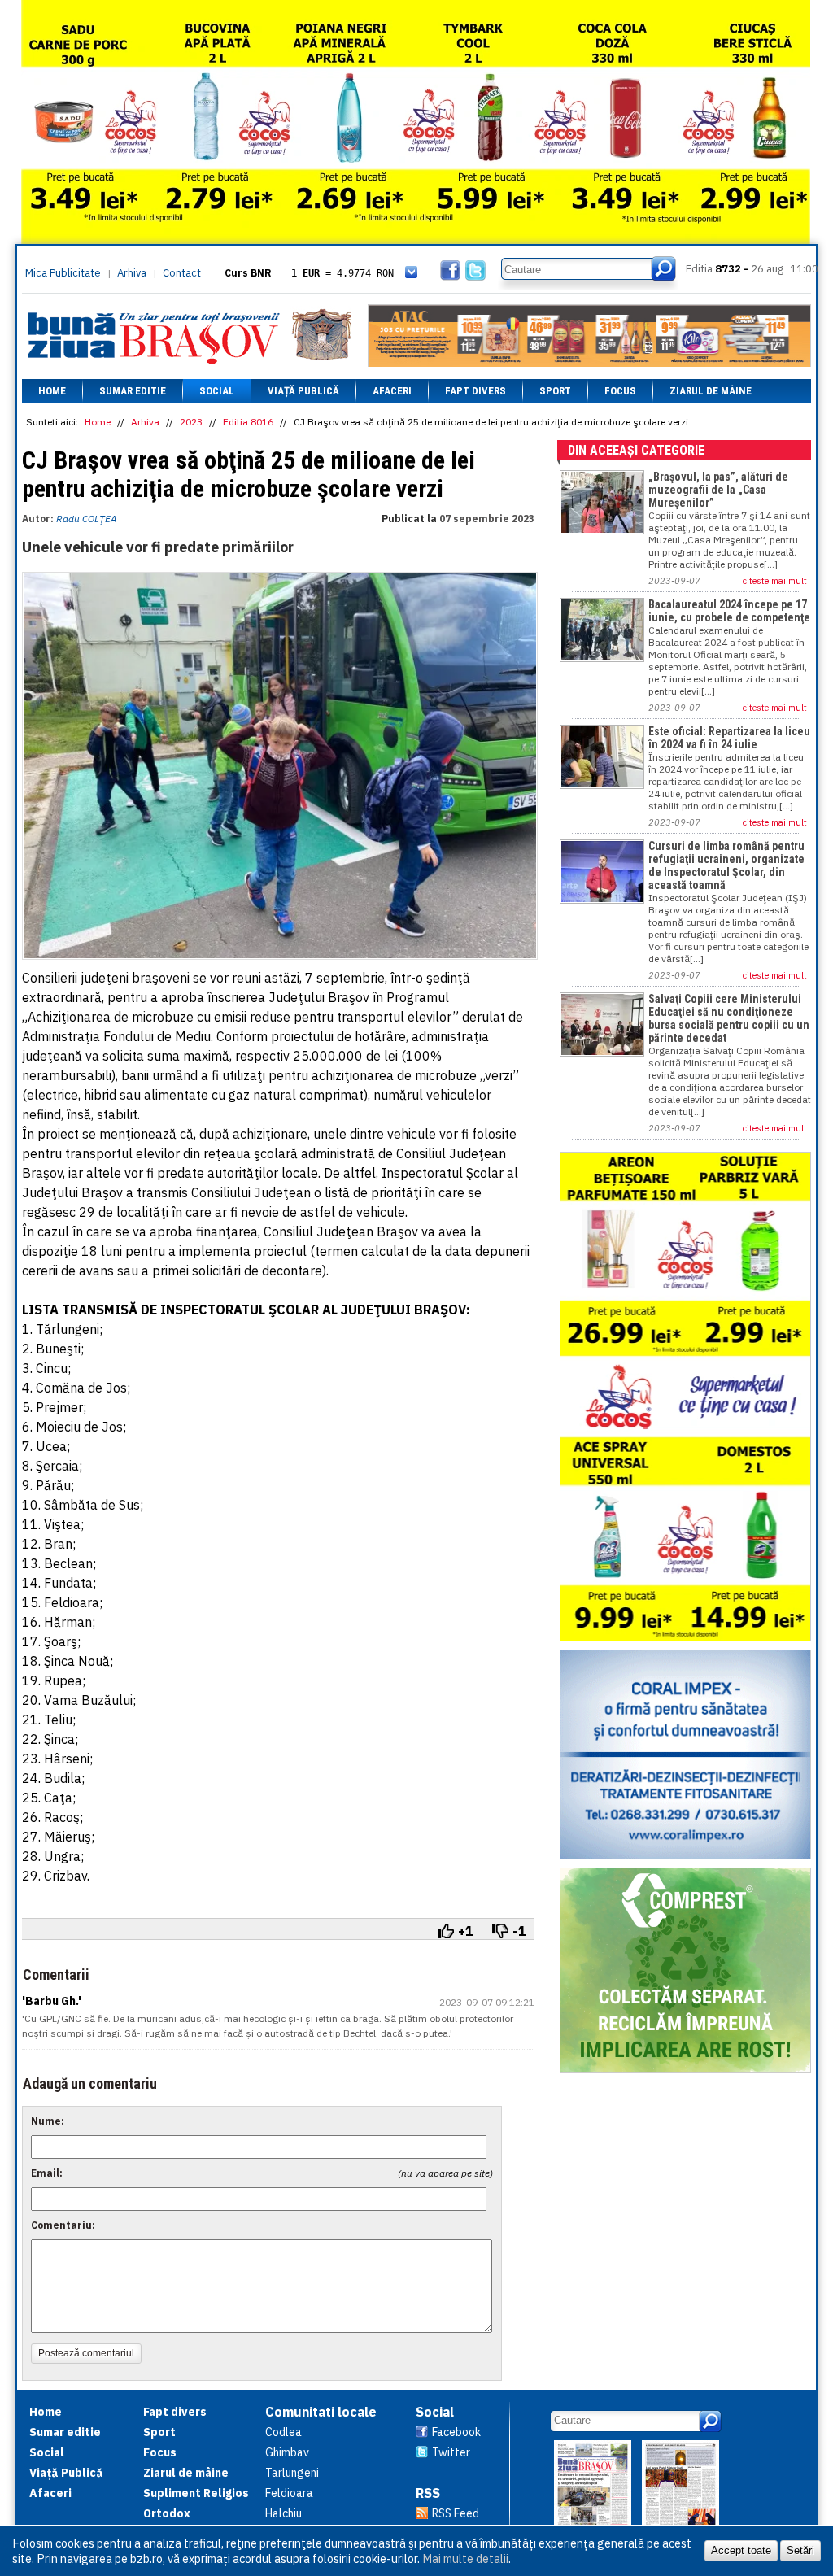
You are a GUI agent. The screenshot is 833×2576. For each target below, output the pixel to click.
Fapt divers (475, 391)
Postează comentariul (86, 2353)
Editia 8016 (248, 422)
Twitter (451, 2452)
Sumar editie (133, 391)
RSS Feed (456, 2513)
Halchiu (283, 2513)
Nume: (48, 2121)
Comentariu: (63, 2225)
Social (217, 391)
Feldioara (289, 2493)
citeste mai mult (775, 581)
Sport (555, 391)
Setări (800, 2550)
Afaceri (392, 391)
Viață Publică (303, 391)
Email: (47, 2173)
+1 (466, 1931)
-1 (519, 1931)
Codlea (283, 2432)
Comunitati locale (321, 2412)
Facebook (456, 2432)
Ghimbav (287, 2452)
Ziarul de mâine (711, 391)
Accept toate (741, 2550)
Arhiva (132, 273)
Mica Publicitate (63, 273)
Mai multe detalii (465, 2559)
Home (52, 391)
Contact (182, 273)
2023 (191, 422)
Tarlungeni (292, 2473)
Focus (620, 391)
